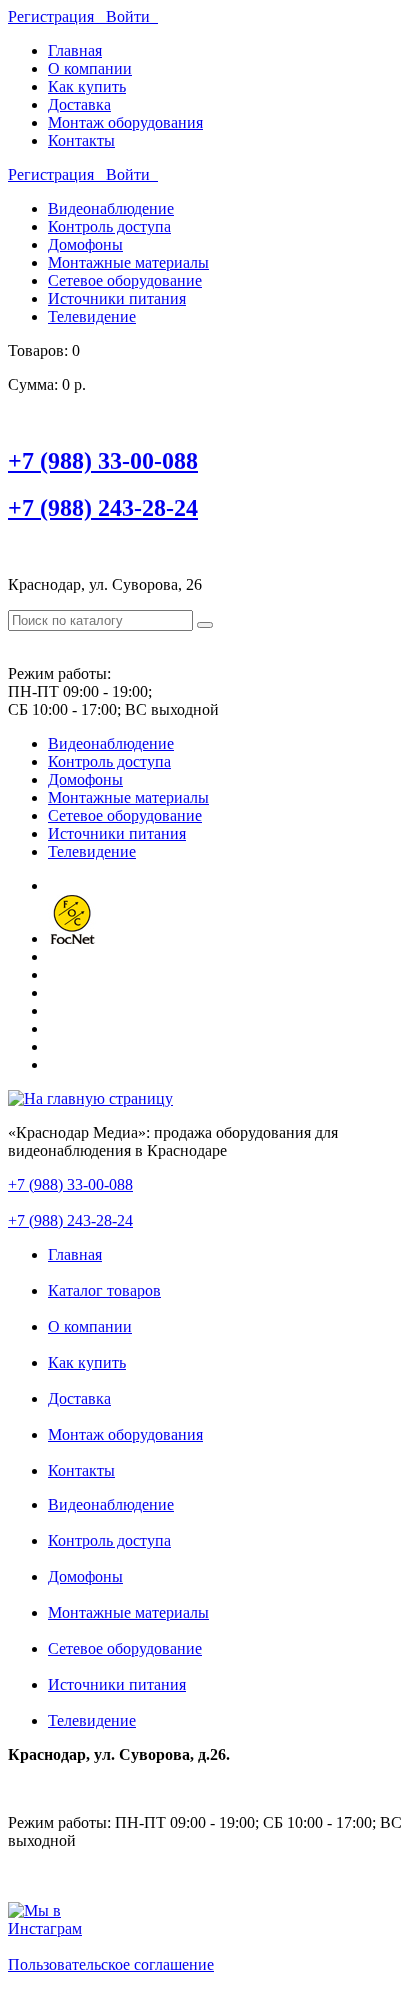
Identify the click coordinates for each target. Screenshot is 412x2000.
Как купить (87, 86)
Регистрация (57, 16)
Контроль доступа (109, 226)
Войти (132, 16)
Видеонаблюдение (111, 208)
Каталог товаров (104, 1290)
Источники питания (117, 298)
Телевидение (92, 316)
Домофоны (85, 244)
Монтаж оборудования (125, 122)
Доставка (79, 104)
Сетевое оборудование (125, 280)
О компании (90, 68)
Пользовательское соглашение (111, 1964)
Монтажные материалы (128, 262)
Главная (75, 50)
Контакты (81, 140)
